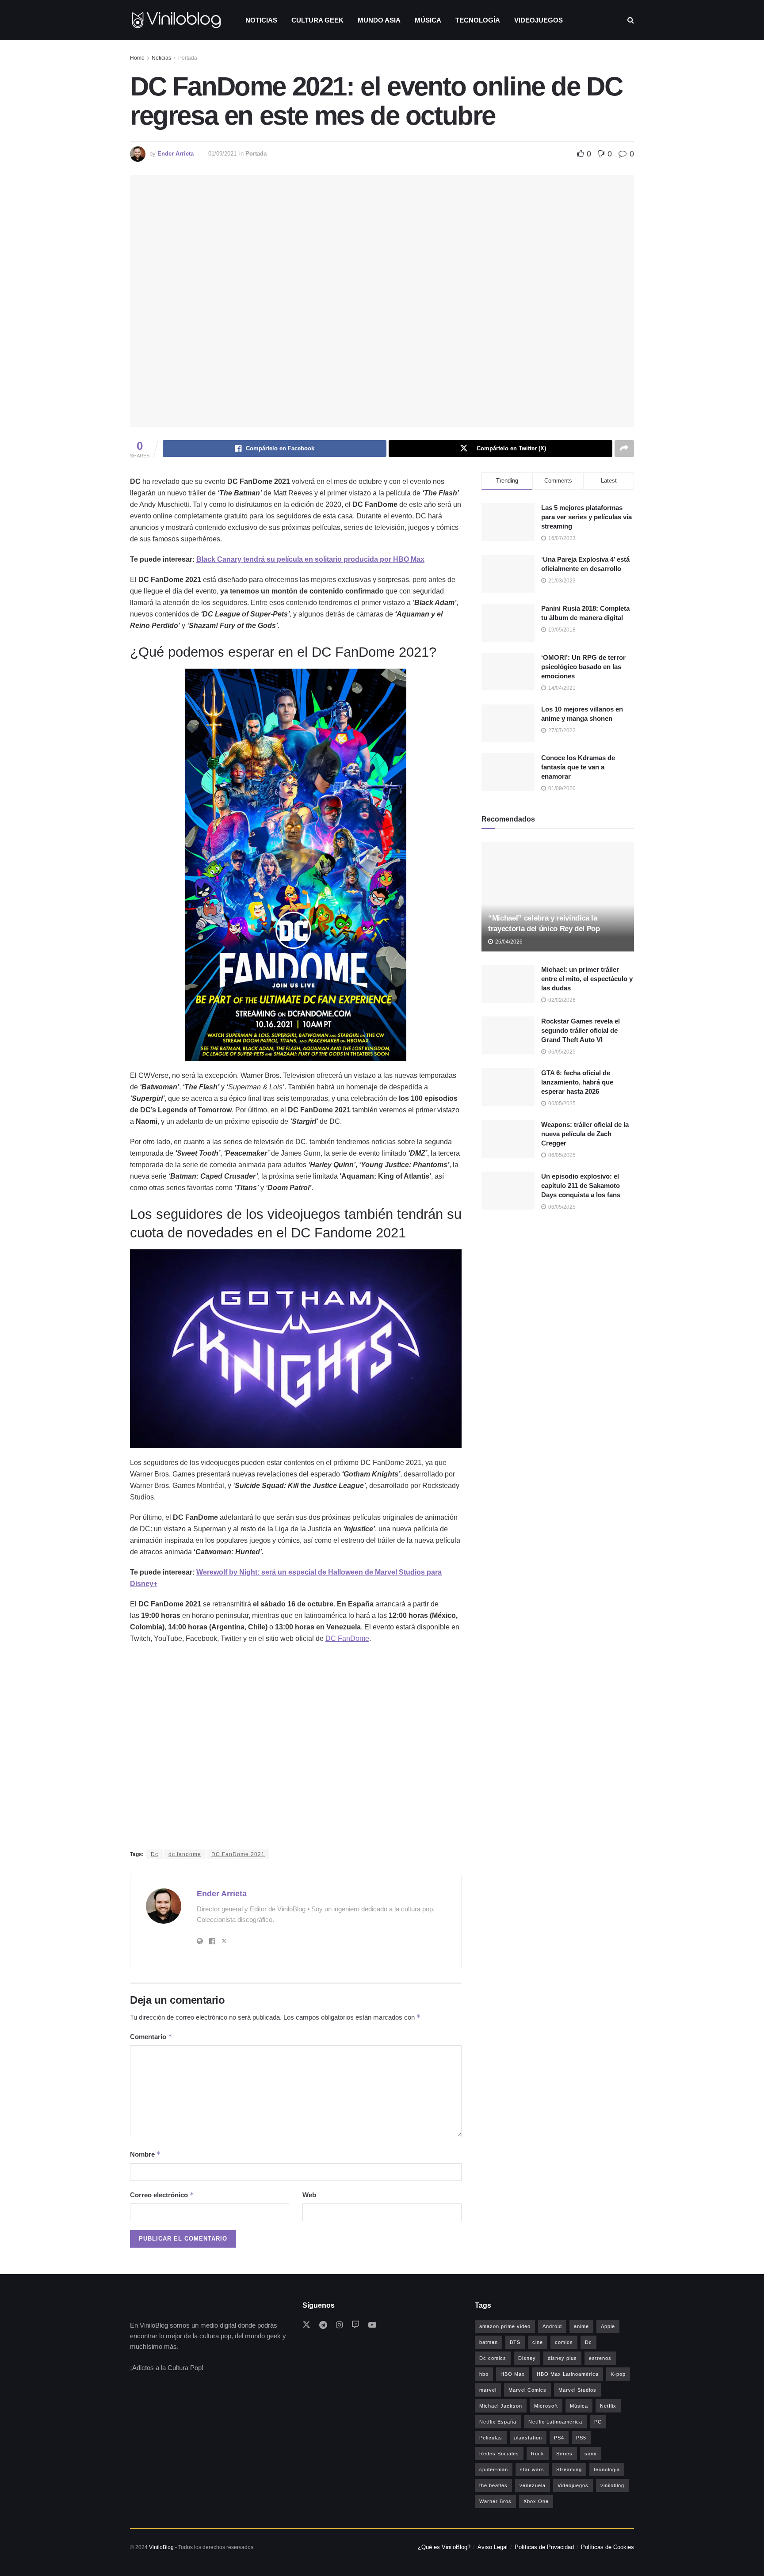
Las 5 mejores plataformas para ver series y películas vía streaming (586, 517)
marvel (488, 2390)
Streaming (569, 2469)
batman (489, 2342)
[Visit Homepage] (176, 20)
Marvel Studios (577, 2390)
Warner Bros (495, 2501)
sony (591, 2454)
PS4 (559, 2438)
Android (552, 2326)
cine (538, 2342)
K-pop (618, 2374)
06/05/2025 (561, 1052)
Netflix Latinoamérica (555, 2422)
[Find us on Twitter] (306, 2325)
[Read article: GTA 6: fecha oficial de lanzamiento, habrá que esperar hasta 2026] (508, 1087)
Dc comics (493, 2358)
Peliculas (491, 2438)
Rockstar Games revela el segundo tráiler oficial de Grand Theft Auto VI (581, 1030)
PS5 (581, 2438)
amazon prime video (505, 2326)
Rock (538, 2454)
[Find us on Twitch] (355, 2325)
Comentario (151, 2037)
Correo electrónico (162, 2195)
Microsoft (546, 2406)
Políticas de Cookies (607, 2547)
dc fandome (185, 1854)
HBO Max (513, 2374)
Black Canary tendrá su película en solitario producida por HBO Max (310, 559)
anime (581, 2326)
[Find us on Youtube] (372, 2325)
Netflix (608, 2406)
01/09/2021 (222, 154)
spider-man (494, 2469)
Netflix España (498, 2422)
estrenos (600, 2358)
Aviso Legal (493, 2547)
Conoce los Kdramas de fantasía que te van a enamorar (578, 767)
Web (309, 2195)
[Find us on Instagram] (339, 2325)
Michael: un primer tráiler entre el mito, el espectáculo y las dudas (587, 979)
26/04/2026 (508, 942)
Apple (608, 2326)
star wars (532, 2469)
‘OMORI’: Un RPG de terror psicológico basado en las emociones (583, 667)
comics (564, 2342)
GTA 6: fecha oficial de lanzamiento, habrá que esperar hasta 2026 (577, 1082)
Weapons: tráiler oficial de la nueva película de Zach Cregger (585, 1134)
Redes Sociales (499, 2454)
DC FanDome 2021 (238, 1854)
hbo (484, 2374)
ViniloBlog (161, 2547)
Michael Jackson (501, 2406)
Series (564, 2454)
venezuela (533, 2485)
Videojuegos (539, 20)
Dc (155, 1854)
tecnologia (607, 2469)
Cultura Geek (317, 20)
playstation (528, 2438)
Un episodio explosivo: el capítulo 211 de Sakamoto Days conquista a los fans (581, 1185)
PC (598, 2422)
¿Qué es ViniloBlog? (444, 2547)
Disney (527, 2358)
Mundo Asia (379, 20)
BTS (515, 2342)
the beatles (493, 2485)
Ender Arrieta (176, 154)
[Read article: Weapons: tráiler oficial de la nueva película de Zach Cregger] (508, 1139)
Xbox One (536, 2501)
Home (137, 58)
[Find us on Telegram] (323, 2325)
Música (428, 20)
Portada (188, 58)
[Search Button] (631, 20)
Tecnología (478, 20)
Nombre (145, 2154)
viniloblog (612, 2485)
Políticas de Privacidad (544, 2547)
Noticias (261, 20)
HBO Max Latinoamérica (568, 2374)
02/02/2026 (561, 1000)
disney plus (562, 2358)
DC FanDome (347, 1638)
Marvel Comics (527, 2390)
